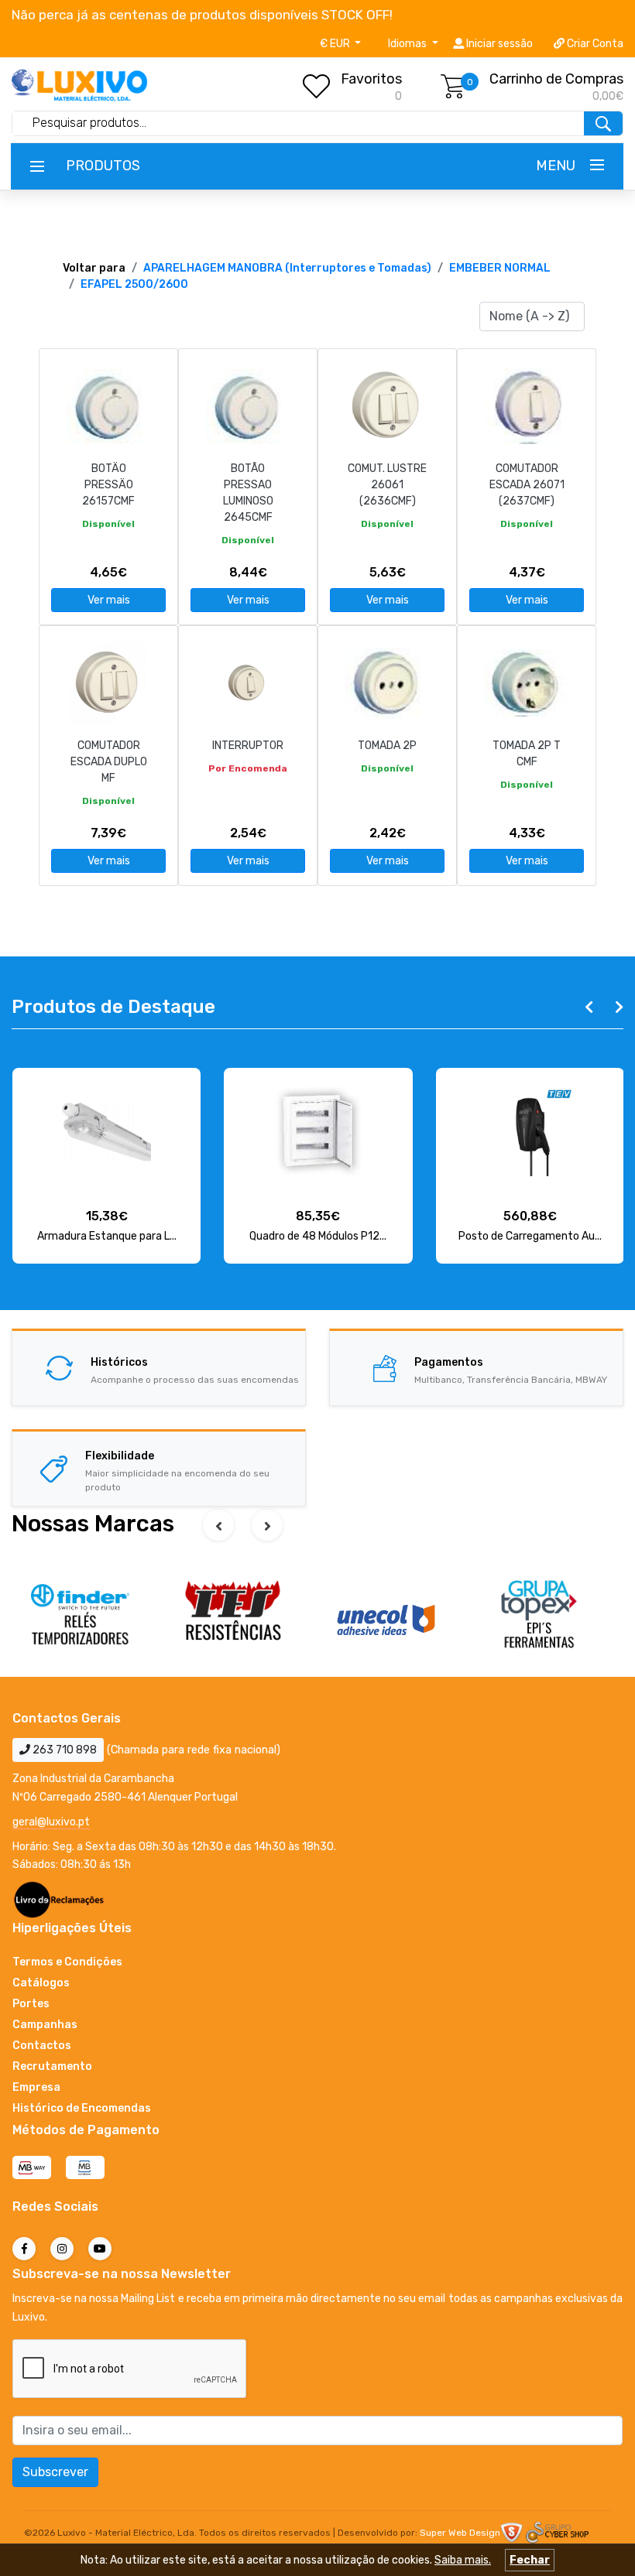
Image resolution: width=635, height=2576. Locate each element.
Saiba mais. (463, 2560)
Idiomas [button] (408, 44)
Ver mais (109, 600)
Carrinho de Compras (556, 79)
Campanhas (45, 2025)
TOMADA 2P (387, 746)
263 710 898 (63, 1750)
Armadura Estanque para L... (107, 1236)
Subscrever (55, 2472)
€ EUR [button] (336, 44)
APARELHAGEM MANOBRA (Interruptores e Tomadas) (287, 268)
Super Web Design (460, 2533)
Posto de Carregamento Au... (530, 1236)
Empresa (36, 2087)
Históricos (119, 1362)
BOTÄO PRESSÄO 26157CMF (108, 485)
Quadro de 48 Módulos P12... (318, 1236)
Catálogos (41, 1983)
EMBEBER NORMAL (500, 268)
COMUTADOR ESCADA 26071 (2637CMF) (527, 485)
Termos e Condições (67, 1962)
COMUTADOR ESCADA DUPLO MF (109, 762)
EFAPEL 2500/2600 (134, 284)
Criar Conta (594, 44)
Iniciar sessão (498, 44)
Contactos (42, 2046)
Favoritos (371, 79)
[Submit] (603, 123)
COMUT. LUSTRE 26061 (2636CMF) (387, 485)
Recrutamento (52, 2066)
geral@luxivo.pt (51, 1822)
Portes (31, 2004)
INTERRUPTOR (248, 746)
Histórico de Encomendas (82, 2108)
